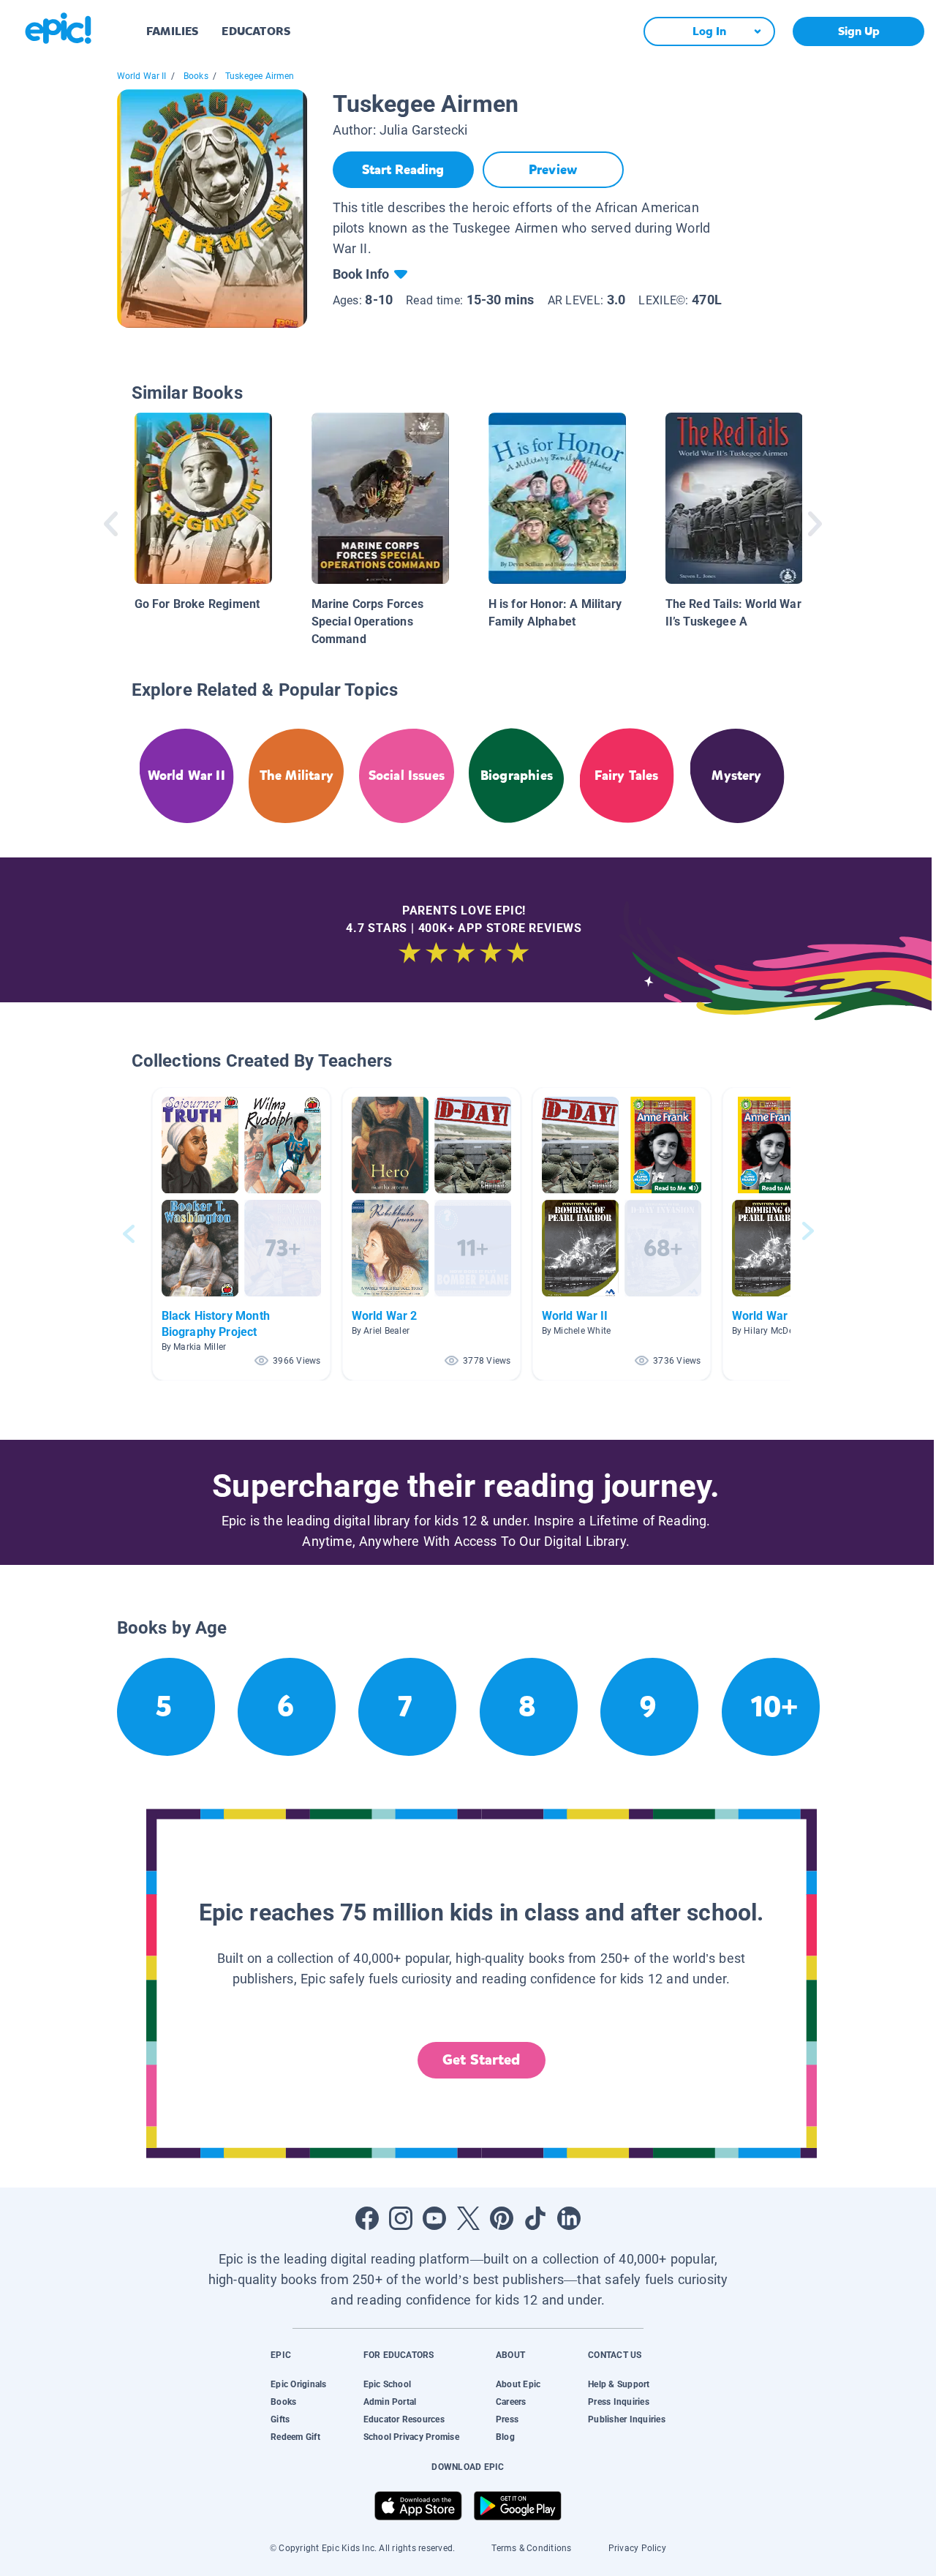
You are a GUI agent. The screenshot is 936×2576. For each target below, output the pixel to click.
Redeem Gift (295, 2437)
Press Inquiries (619, 2402)
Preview (553, 170)
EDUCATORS (256, 31)
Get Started (481, 2060)
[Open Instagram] (401, 2218)
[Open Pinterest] (502, 2218)
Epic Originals (298, 2384)
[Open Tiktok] (535, 2218)
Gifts (280, 2419)
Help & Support (619, 2384)
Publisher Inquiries (627, 2419)
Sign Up (859, 31)
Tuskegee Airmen (260, 76)
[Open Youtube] (434, 2218)
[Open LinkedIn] (569, 2218)
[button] (241, 1234)
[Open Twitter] (468, 2218)
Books (196, 76)
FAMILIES (172, 31)
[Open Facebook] (367, 2218)
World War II (142, 76)
